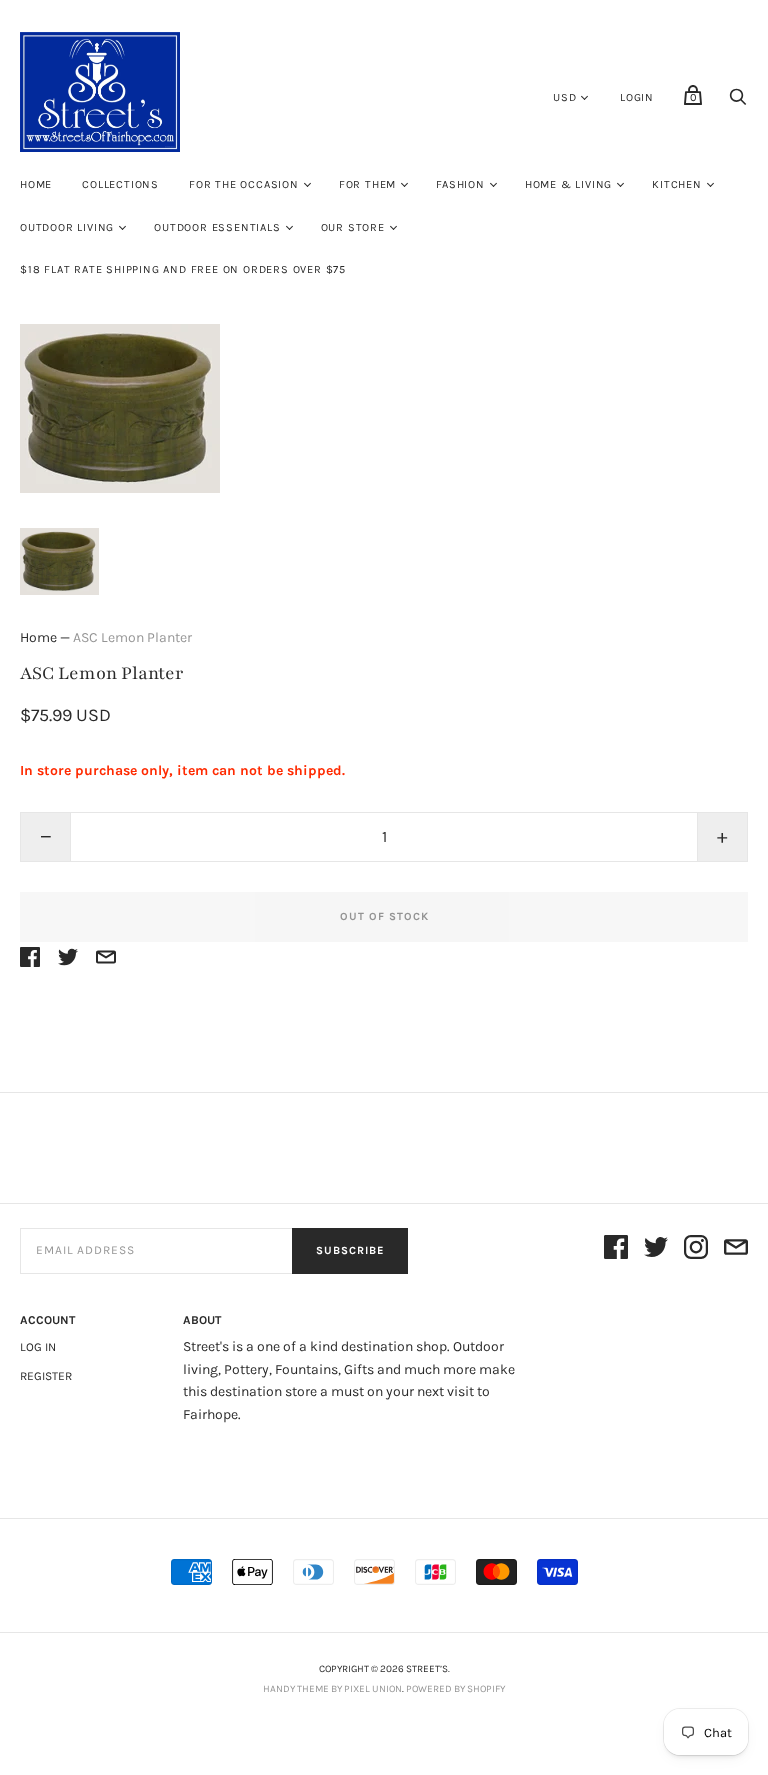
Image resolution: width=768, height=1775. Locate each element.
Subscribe (350, 1250)
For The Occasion (244, 184)
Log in (38, 1347)
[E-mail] (736, 1250)
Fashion (460, 184)
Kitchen (677, 184)
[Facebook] (616, 1250)
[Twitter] (656, 1250)
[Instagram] (696, 1250)
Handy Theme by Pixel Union (332, 1689)
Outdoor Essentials (217, 227)
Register (46, 1376)
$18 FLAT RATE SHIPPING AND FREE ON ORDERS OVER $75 (183, 269)
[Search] (738, 102)
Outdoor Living (67, 227)
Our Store (353, 227)
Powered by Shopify (455, 1689)
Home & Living (568, 184)
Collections (120, 184)
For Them (367, 184)
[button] (59, 561)
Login (637, 97)
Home (36, 184)
